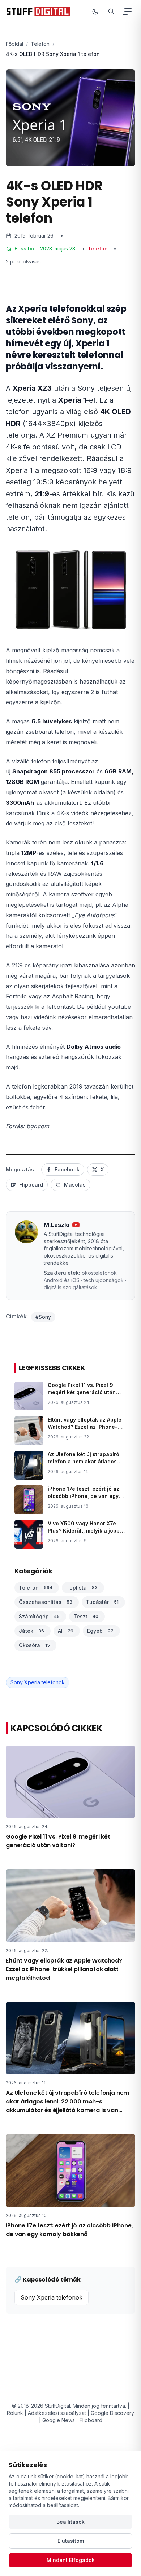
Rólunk (15, 2413)
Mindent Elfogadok (71, 2560)
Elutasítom (71, 2541)
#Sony (43, 1317)
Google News (59, 2420)
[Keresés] (111, 12)
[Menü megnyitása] (128, 12)
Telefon (40, 44)
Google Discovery (112, 2413)
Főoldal (14, 44)
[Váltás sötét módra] (95, 12)
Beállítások (70, 2522)
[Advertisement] (70, 359)
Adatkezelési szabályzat (57, 2413)
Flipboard (91, 2420)
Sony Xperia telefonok (38, 1682)
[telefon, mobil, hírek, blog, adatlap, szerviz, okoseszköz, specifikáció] (38, 12)
